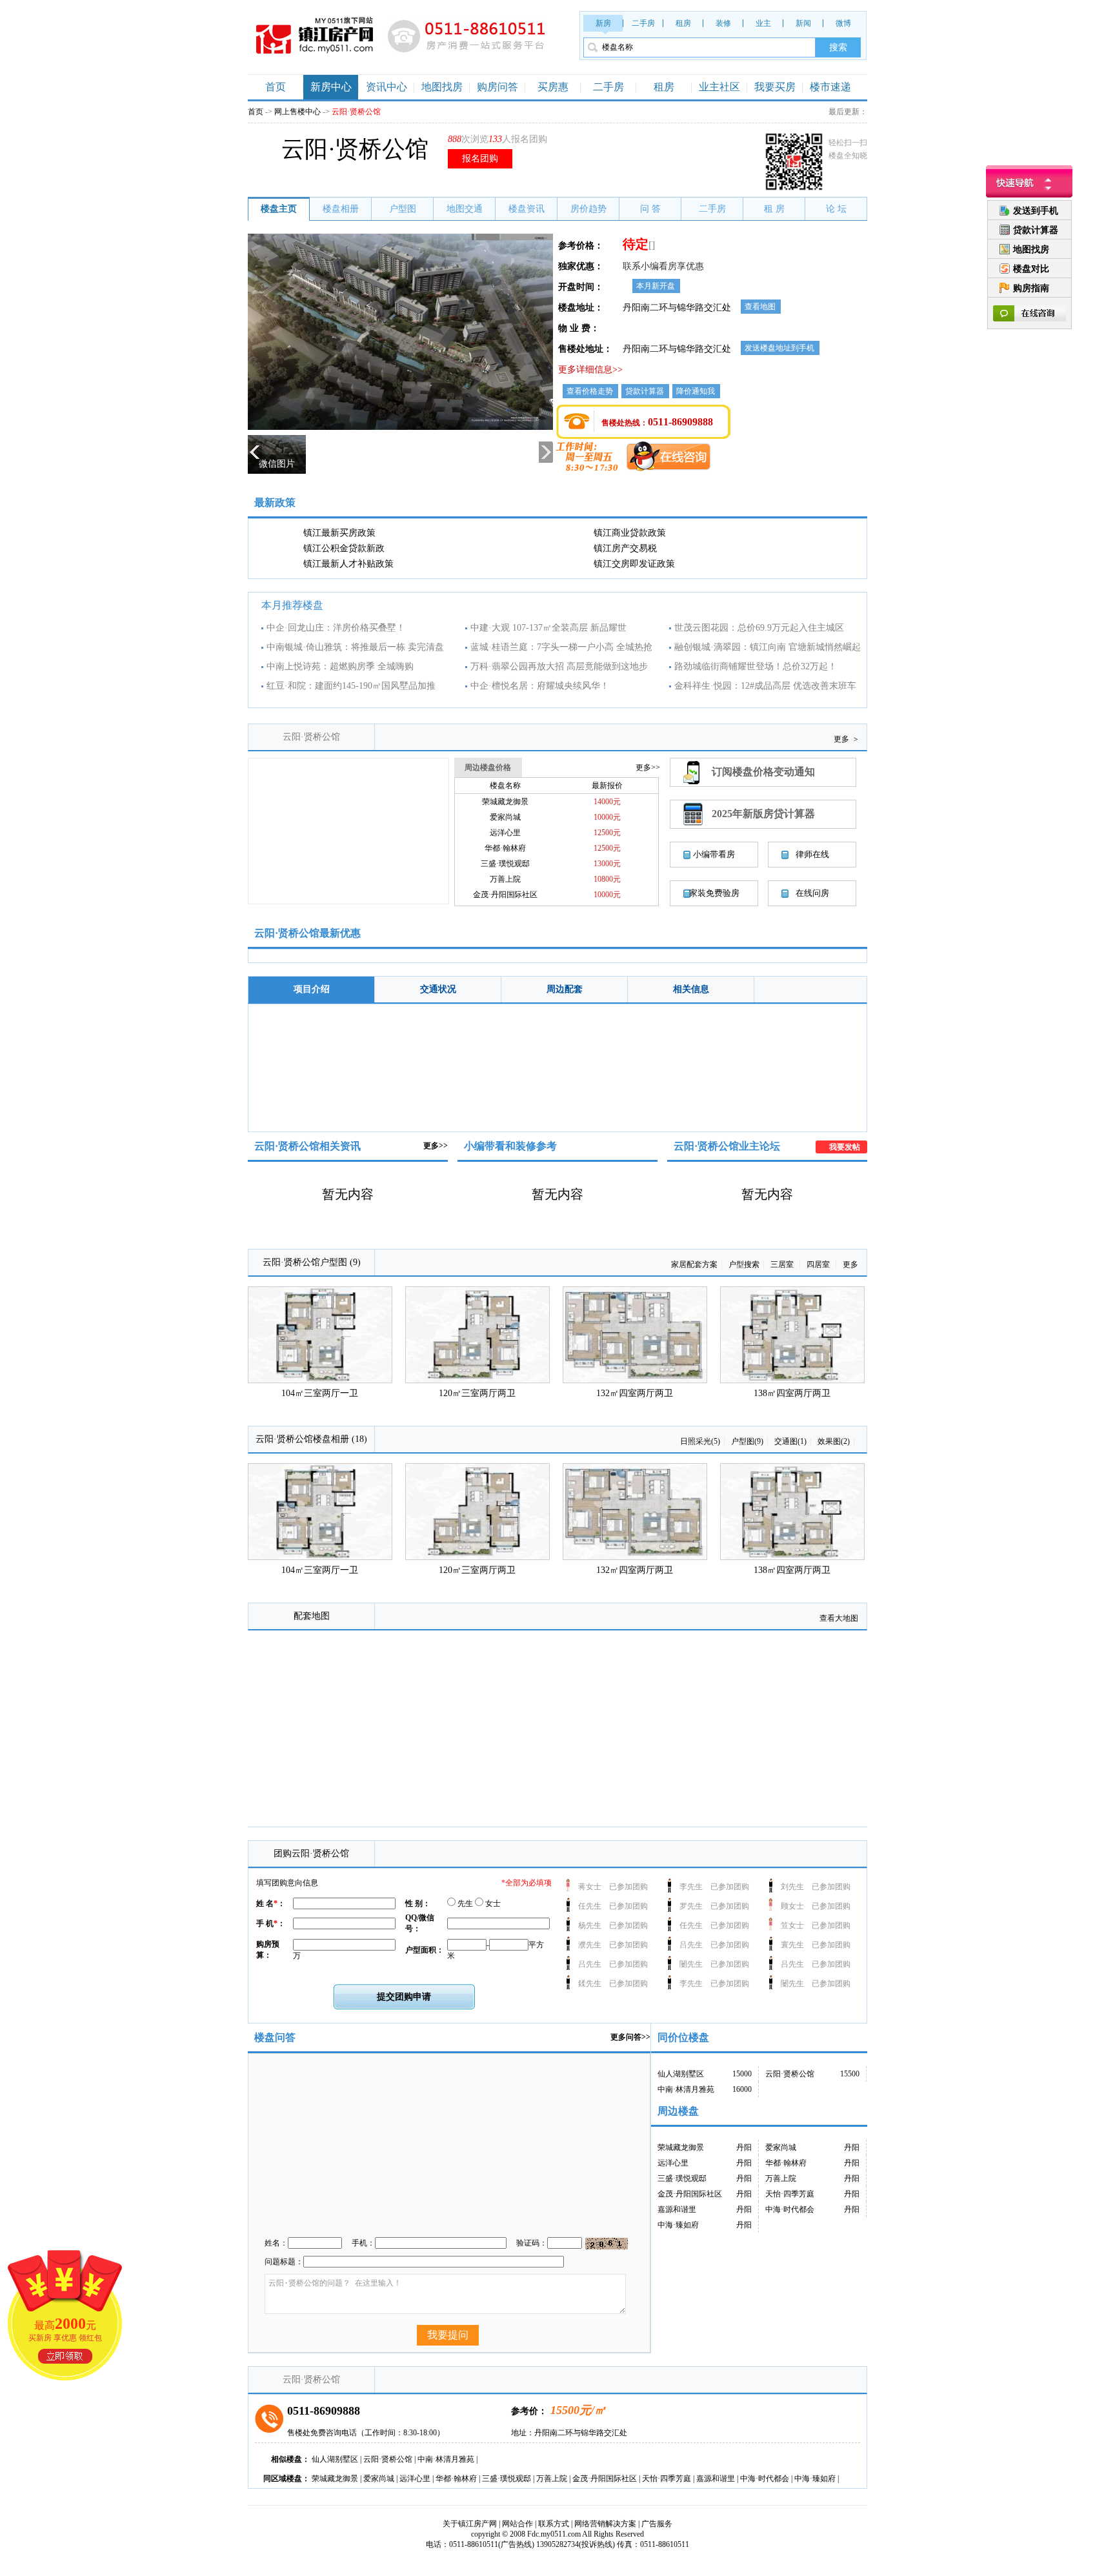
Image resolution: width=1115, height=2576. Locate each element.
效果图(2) (834, 1441)
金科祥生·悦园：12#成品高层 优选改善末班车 (765, 686)
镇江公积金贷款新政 (344, 548)
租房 (683, 23)
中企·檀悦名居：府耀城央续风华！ (540, 686)
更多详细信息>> (590, 370)
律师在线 (812, 854)
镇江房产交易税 (625, 548)
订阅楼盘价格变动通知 (763, 772)
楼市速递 (830, 87)
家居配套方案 (694, 1264)
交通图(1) (790, 1441)
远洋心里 (505, 833)
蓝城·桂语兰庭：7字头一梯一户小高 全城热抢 (561, 647)
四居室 (819, 1264)
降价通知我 (696, 391)
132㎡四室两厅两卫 (635, 1393)
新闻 (803, 23)
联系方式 (554, 2524)
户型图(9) (747, 1441)
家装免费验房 (714, 893)
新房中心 (331, 87)
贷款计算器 (645, 391)
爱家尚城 (505, 817)
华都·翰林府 (505, 848)
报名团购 (480, 158)
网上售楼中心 (297, 112)
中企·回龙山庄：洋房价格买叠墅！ (336, 628)
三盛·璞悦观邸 (505, 864)
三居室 (783, 1264)
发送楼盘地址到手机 (779, 348)
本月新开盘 (656, 286)
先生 (464, 1903)
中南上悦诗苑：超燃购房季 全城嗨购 (340, 666)
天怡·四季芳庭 (790, 2194)
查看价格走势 (590, 391)
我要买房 (775, 87)
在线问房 (812, 893)
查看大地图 (839, 1618)
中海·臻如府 (678, 2225)
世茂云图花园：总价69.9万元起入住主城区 (759, 628)
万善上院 (505, 879)
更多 (846, 739)
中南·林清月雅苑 (686, 2089)
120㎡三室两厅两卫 (477, 1393)
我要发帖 (845, 1147)
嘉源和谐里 (677, 2209)
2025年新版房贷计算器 (763, 814)
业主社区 (719, 87)
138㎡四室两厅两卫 (792, 1393)
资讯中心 (387, 87)
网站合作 (517, 2524)
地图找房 (442, 87)
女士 (492, 1903)
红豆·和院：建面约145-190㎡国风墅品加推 (351, 686)
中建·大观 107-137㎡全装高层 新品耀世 (548, 628)
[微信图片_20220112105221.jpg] (400, 427)
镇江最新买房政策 (339, 533)
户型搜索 (744, 1264)
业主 (763, 23)
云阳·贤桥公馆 (311, 737)
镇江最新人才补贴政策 (348, 564)
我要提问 (448, 2335)
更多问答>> (630, 2037)
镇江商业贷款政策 (630, 533)
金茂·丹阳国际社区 (505, 895)
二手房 (643, 23)
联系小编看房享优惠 (663, 266)
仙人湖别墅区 (681, 2074)
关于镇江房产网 (470, 2524)
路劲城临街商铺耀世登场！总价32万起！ (756, 666)
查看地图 (760, 307)
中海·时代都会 (790, 2209)
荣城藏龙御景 (505, 802)
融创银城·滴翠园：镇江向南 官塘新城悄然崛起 (768, 647)
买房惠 (553, 87)
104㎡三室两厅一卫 (320, 1393)
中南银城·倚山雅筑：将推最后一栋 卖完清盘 (355, 647)
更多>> (436, 1146)
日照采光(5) (700, 1441)
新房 (603, 23)
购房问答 (497, 87)
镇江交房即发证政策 (634, 564)
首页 (276, 87)
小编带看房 (714, 854)
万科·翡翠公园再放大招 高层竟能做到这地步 (559, 666)
